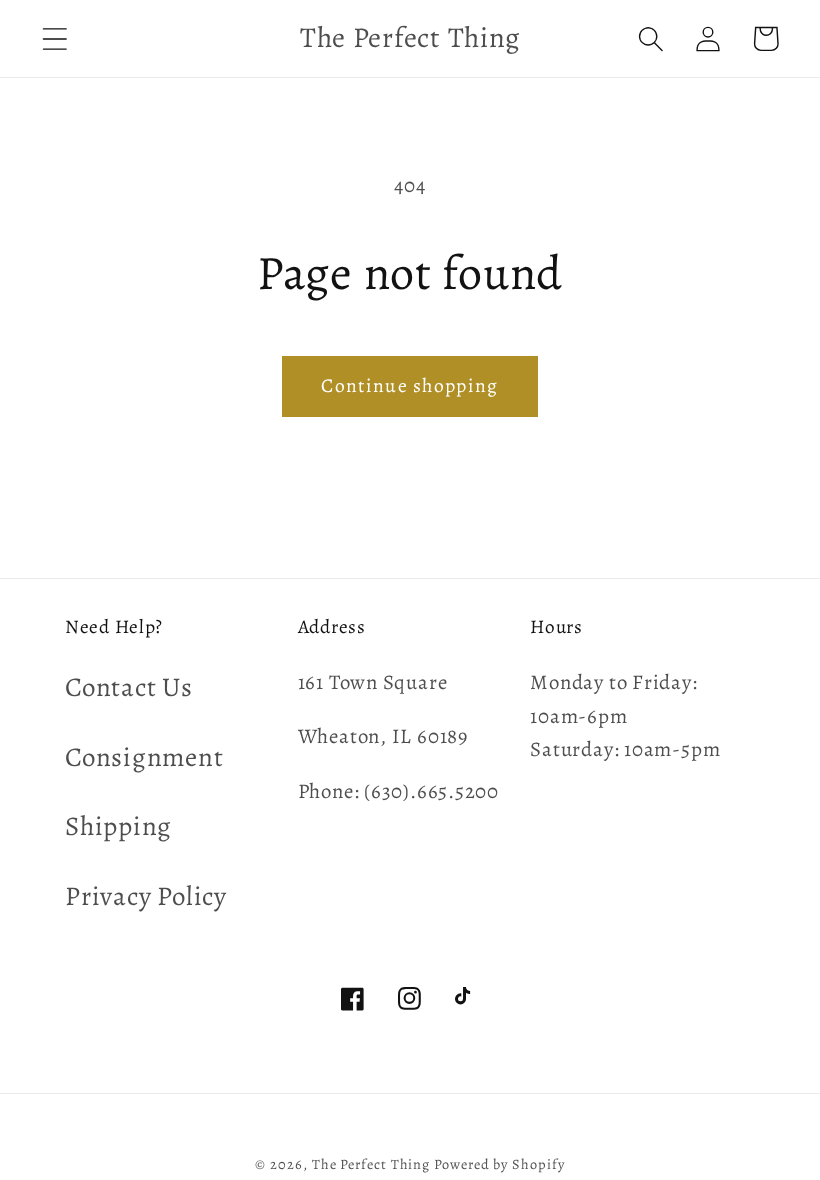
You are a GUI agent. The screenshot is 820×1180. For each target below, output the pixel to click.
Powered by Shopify (499, 1164)
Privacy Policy (146, 896)
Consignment (144, 757)
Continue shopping (409, 385)
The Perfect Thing (371, 1164)
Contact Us (129, 687)
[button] (54, 38)
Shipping (118, 826)
